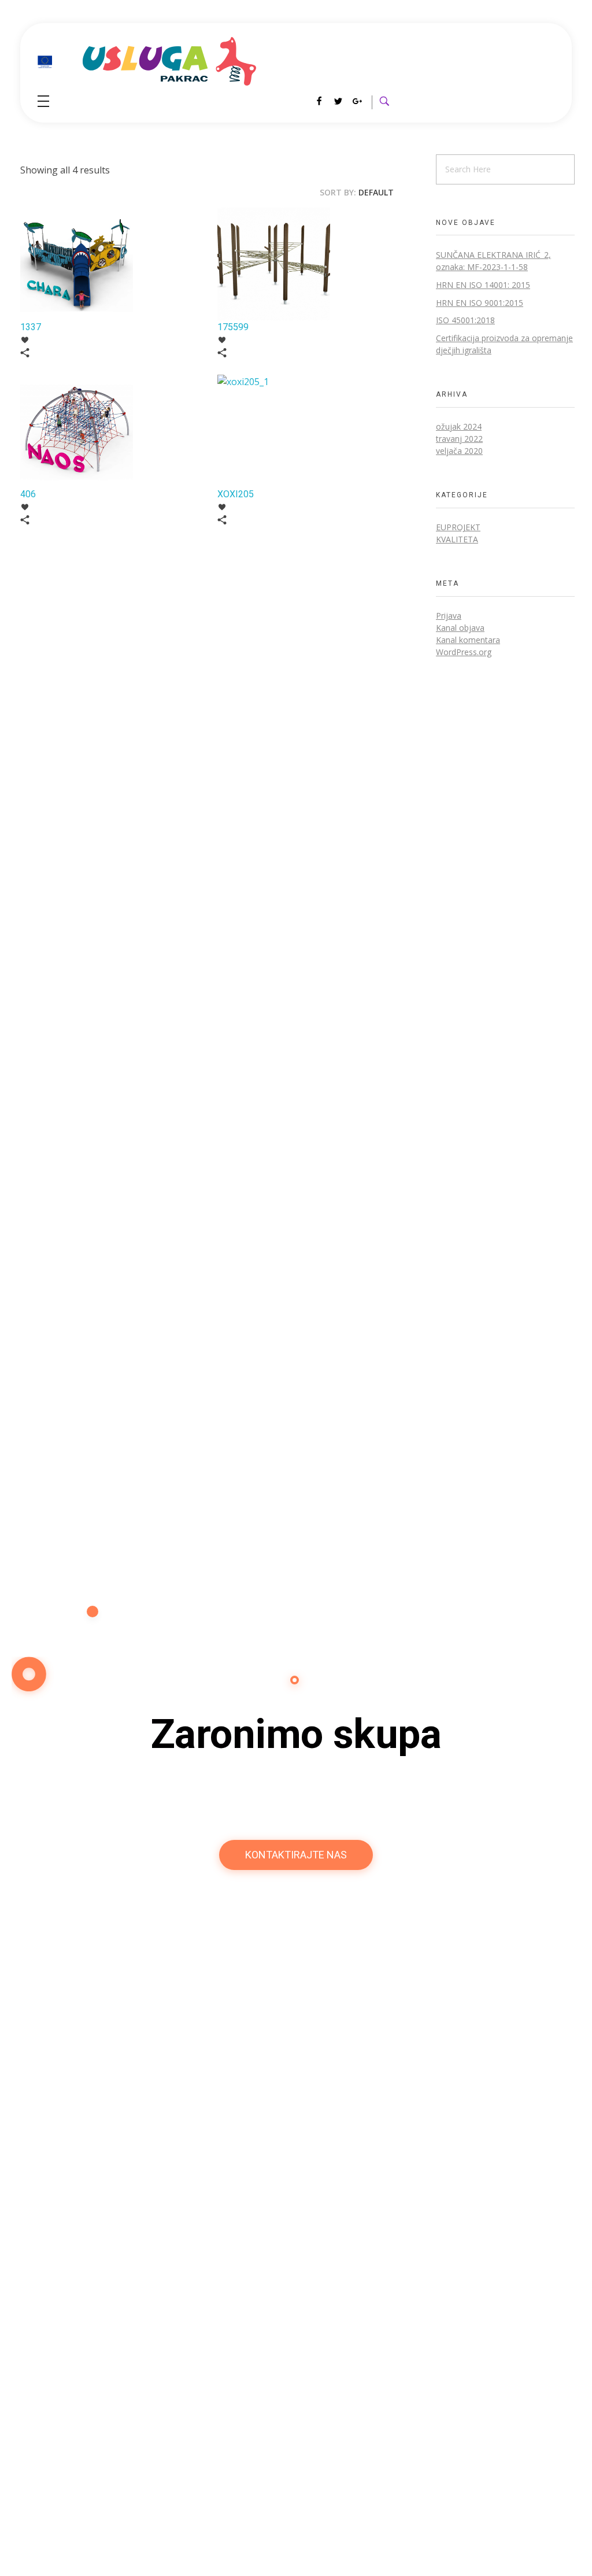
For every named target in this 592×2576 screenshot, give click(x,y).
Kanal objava (460, 628)
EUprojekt (458, 527)
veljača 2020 (459, 451)
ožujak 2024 (459, 426)
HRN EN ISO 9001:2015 (480, 303)
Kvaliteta (457, 539)
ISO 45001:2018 (465, 320)
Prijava (449, 616)
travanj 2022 (459, 439)
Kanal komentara (468, 640)
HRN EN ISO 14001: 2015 (483, 285)
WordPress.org (464, 652)
